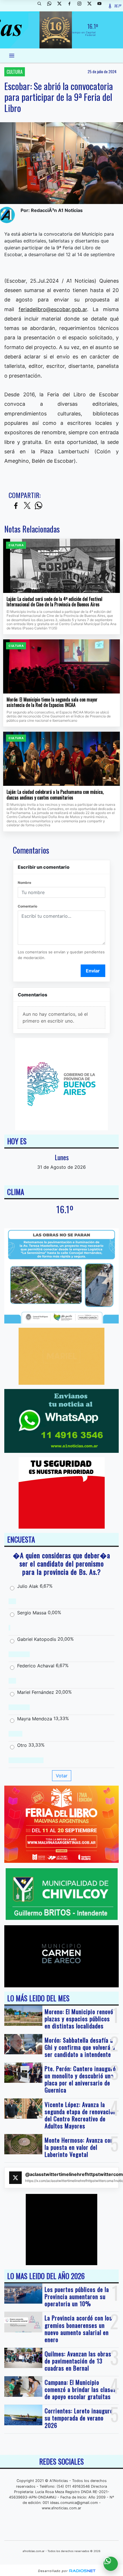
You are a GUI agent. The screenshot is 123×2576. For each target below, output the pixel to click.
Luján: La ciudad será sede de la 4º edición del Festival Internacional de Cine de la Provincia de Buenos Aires (54, 602)
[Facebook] (72, 6)
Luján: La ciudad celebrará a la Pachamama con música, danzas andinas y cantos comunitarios (55, 795)
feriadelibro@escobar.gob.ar (53, 309)
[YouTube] (102, 6)
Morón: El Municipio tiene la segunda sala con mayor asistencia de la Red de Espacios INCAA (52, 702)
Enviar (93, 971)
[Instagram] (82, 6)
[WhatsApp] (51, 6)
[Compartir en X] (27, 506)
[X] (61, 6)
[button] (41, 6)
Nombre (24, 883)
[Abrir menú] (12, 56)
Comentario (27, 906)
